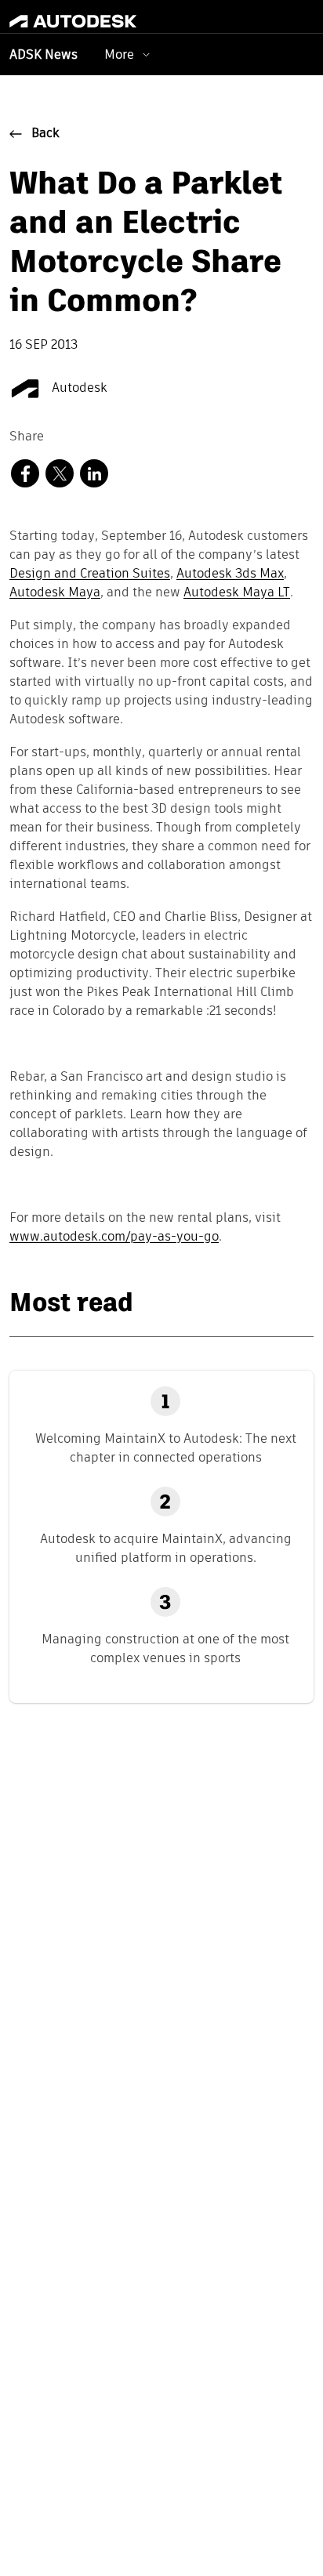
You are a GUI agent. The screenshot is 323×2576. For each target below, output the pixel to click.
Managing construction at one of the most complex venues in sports (165, 1648)
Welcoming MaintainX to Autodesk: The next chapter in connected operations (166, 1448)
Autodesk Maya (55, 593)
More (119, 54)
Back (45, 134)
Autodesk (78, 389)
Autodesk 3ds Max (230, 574)
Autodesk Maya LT (237, 593)
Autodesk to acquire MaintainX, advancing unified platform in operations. (166, 1548)
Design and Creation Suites (90, 574)
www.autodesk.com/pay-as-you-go (114, 1237)
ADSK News (44, 56)
